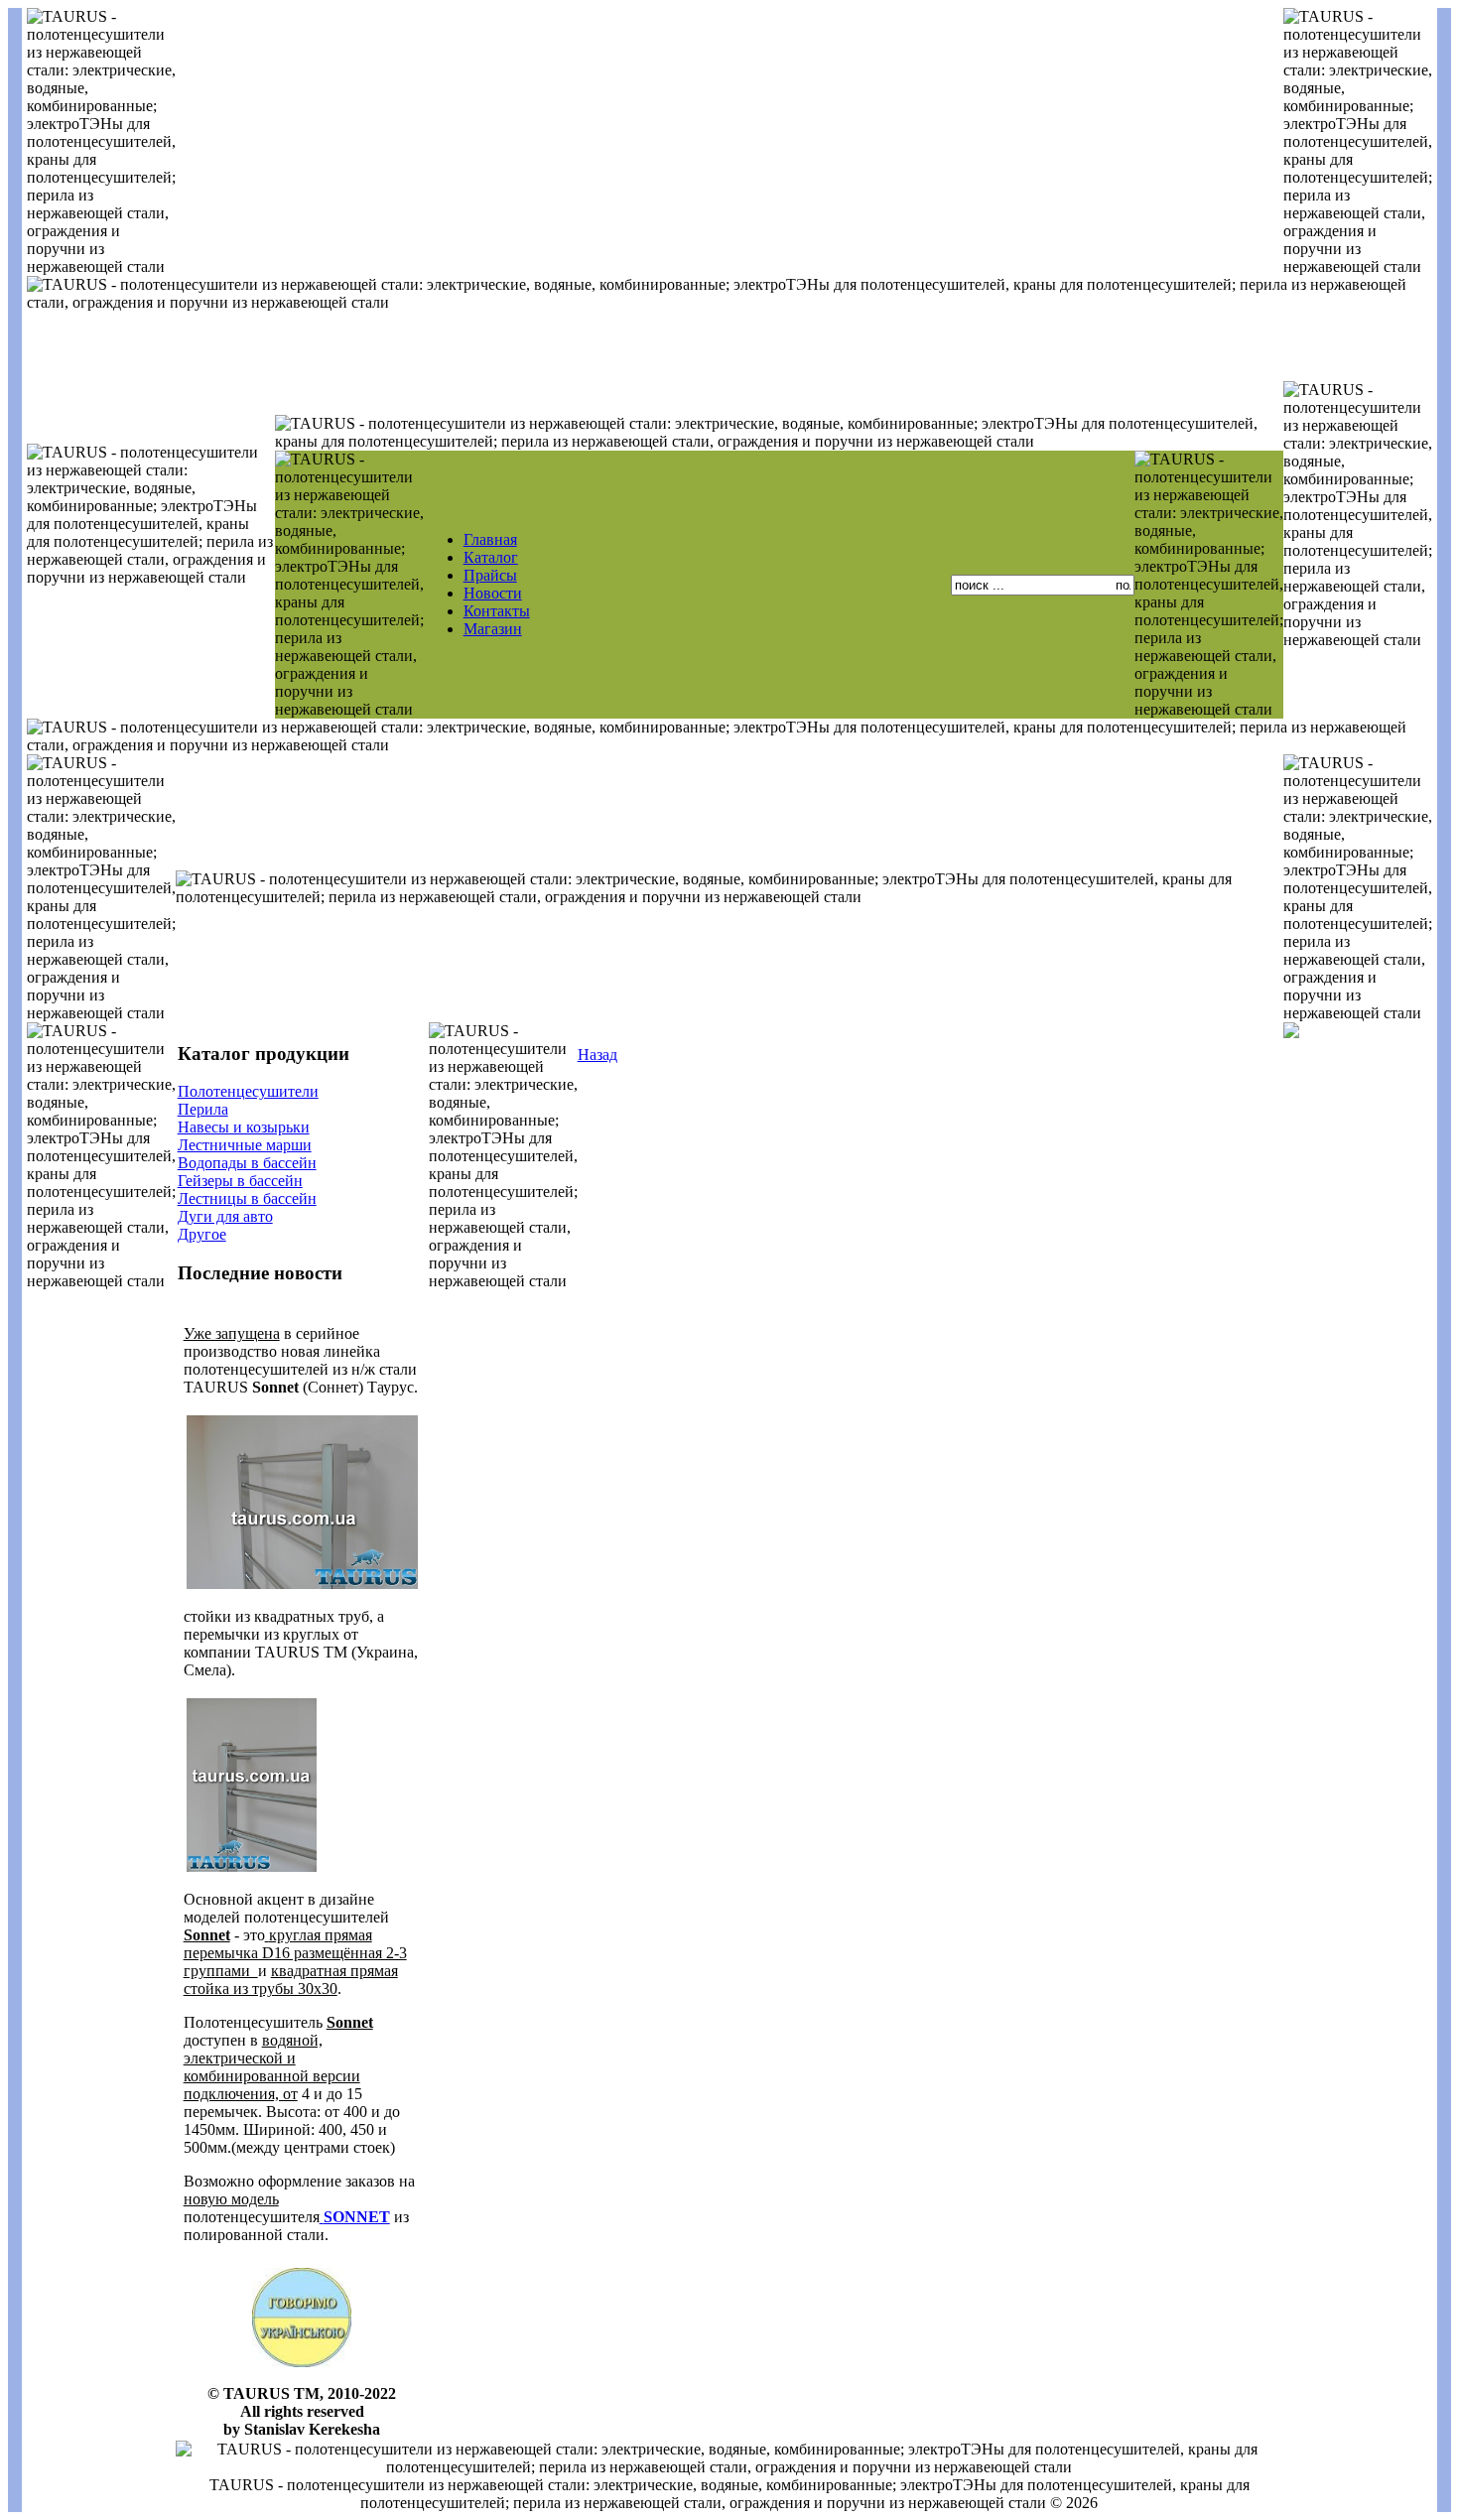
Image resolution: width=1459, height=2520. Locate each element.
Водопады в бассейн (247, 1163)
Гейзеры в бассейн (240, 1181)
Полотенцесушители (248, 1091)
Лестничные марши (245, 1145)
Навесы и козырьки (244, 1127)
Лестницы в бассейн (247, 1198)
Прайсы (490, 575)
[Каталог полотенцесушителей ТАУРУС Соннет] (302, 1587)
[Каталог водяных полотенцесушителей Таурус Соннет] (252, 1869)
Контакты (497, 611)
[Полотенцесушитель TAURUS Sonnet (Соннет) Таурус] (322, 2217)
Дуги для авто (225, 1216)
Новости (493, 593)
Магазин (493, 629)
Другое (202, 1234)
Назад (597, 1055)
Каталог (491, 557)
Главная (490, 539)
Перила (203, 1109)
